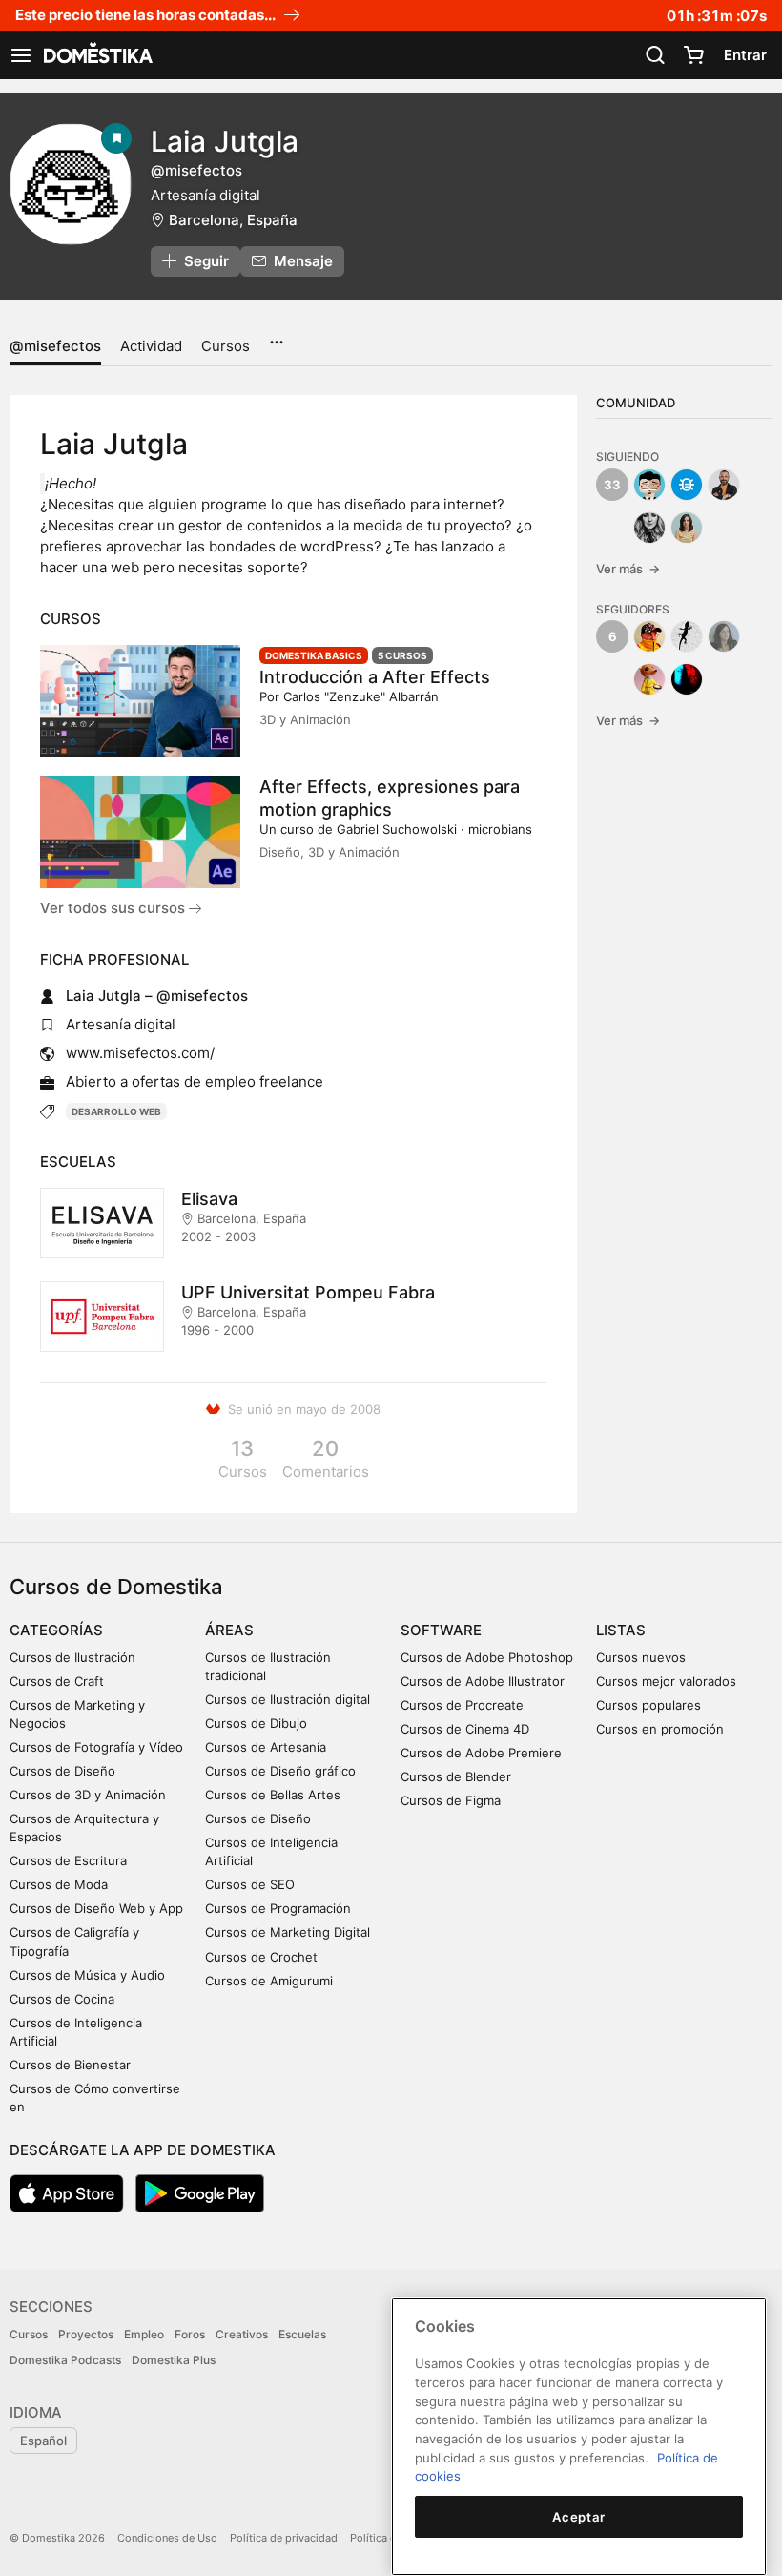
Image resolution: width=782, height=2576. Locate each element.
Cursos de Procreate (462, 1705)
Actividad (151, 346)
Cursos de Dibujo (256, 1723)
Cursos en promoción (660, 1729)
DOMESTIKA (96, 55)
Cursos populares (648, 1705)
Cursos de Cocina (62, 1999)
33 (612, 485)
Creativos (242, 2334)
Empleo (144, 2334)
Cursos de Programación (278, 1908)
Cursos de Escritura (68, 1860)
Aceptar (579, 2517)
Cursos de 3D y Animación (88, 1795)
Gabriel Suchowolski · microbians (434, 829)
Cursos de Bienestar (70, 2065)
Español (43, 2441)
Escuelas (302, 2334)
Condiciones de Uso (167, 2538)
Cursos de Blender (456, 1776)
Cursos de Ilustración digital (288, 1699)
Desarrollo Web (116, 1111)
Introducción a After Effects (375, 677)
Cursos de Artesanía (266, 1747)
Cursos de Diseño (62, 1771)
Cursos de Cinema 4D (465, 1729)
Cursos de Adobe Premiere (481, 1753)
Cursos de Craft (57, 1681)
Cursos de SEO (250, 1884)
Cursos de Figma (451, 1800)
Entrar (745, 55)
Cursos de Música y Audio (87, 1975)
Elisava (209, 1199)
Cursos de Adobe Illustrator (483, 1681)
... (276, 336)
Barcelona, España (233, 220)
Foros (190, 2334)
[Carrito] (693, 55)
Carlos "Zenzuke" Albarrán (361, 696)
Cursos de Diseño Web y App (96, 1908)
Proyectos (86, 2334)
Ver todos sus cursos (114, 908)
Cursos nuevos (641, 1657)
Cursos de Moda (59, 1884)
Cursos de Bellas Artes (273, 1795)
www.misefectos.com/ (140, 1053)
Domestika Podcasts (65, 2360)
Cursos (226, 346)
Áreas (229, 1630)
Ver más (628, 569)
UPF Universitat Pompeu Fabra (308, 1292)
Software (441, 1630)
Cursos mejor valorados (666, 1681)
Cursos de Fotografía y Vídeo (96, 1747)
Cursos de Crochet (261, 1957)
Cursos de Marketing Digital (288, 1932)
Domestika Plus (174, 2360)
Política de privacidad (284, 2538)
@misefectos (55, 346)
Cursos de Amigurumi (269, 1981)
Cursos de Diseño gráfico (280, 1771)
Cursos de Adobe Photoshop (487, 1657)
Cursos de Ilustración (72, 1657)
